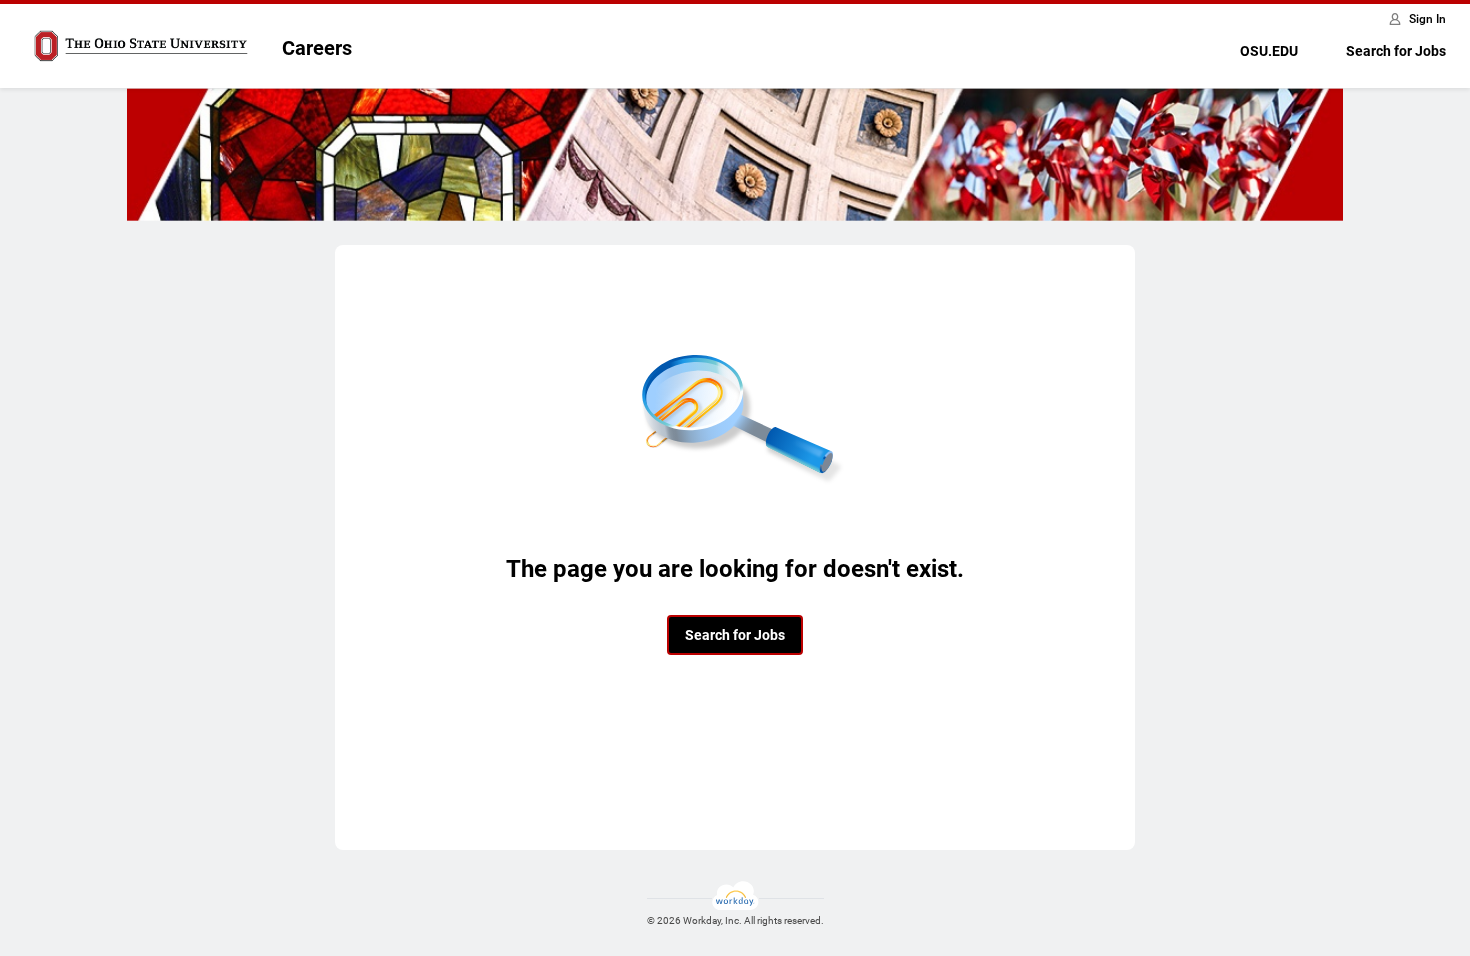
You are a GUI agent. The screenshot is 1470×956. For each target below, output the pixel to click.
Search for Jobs (1396, 51)
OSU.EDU (1269, 51)
